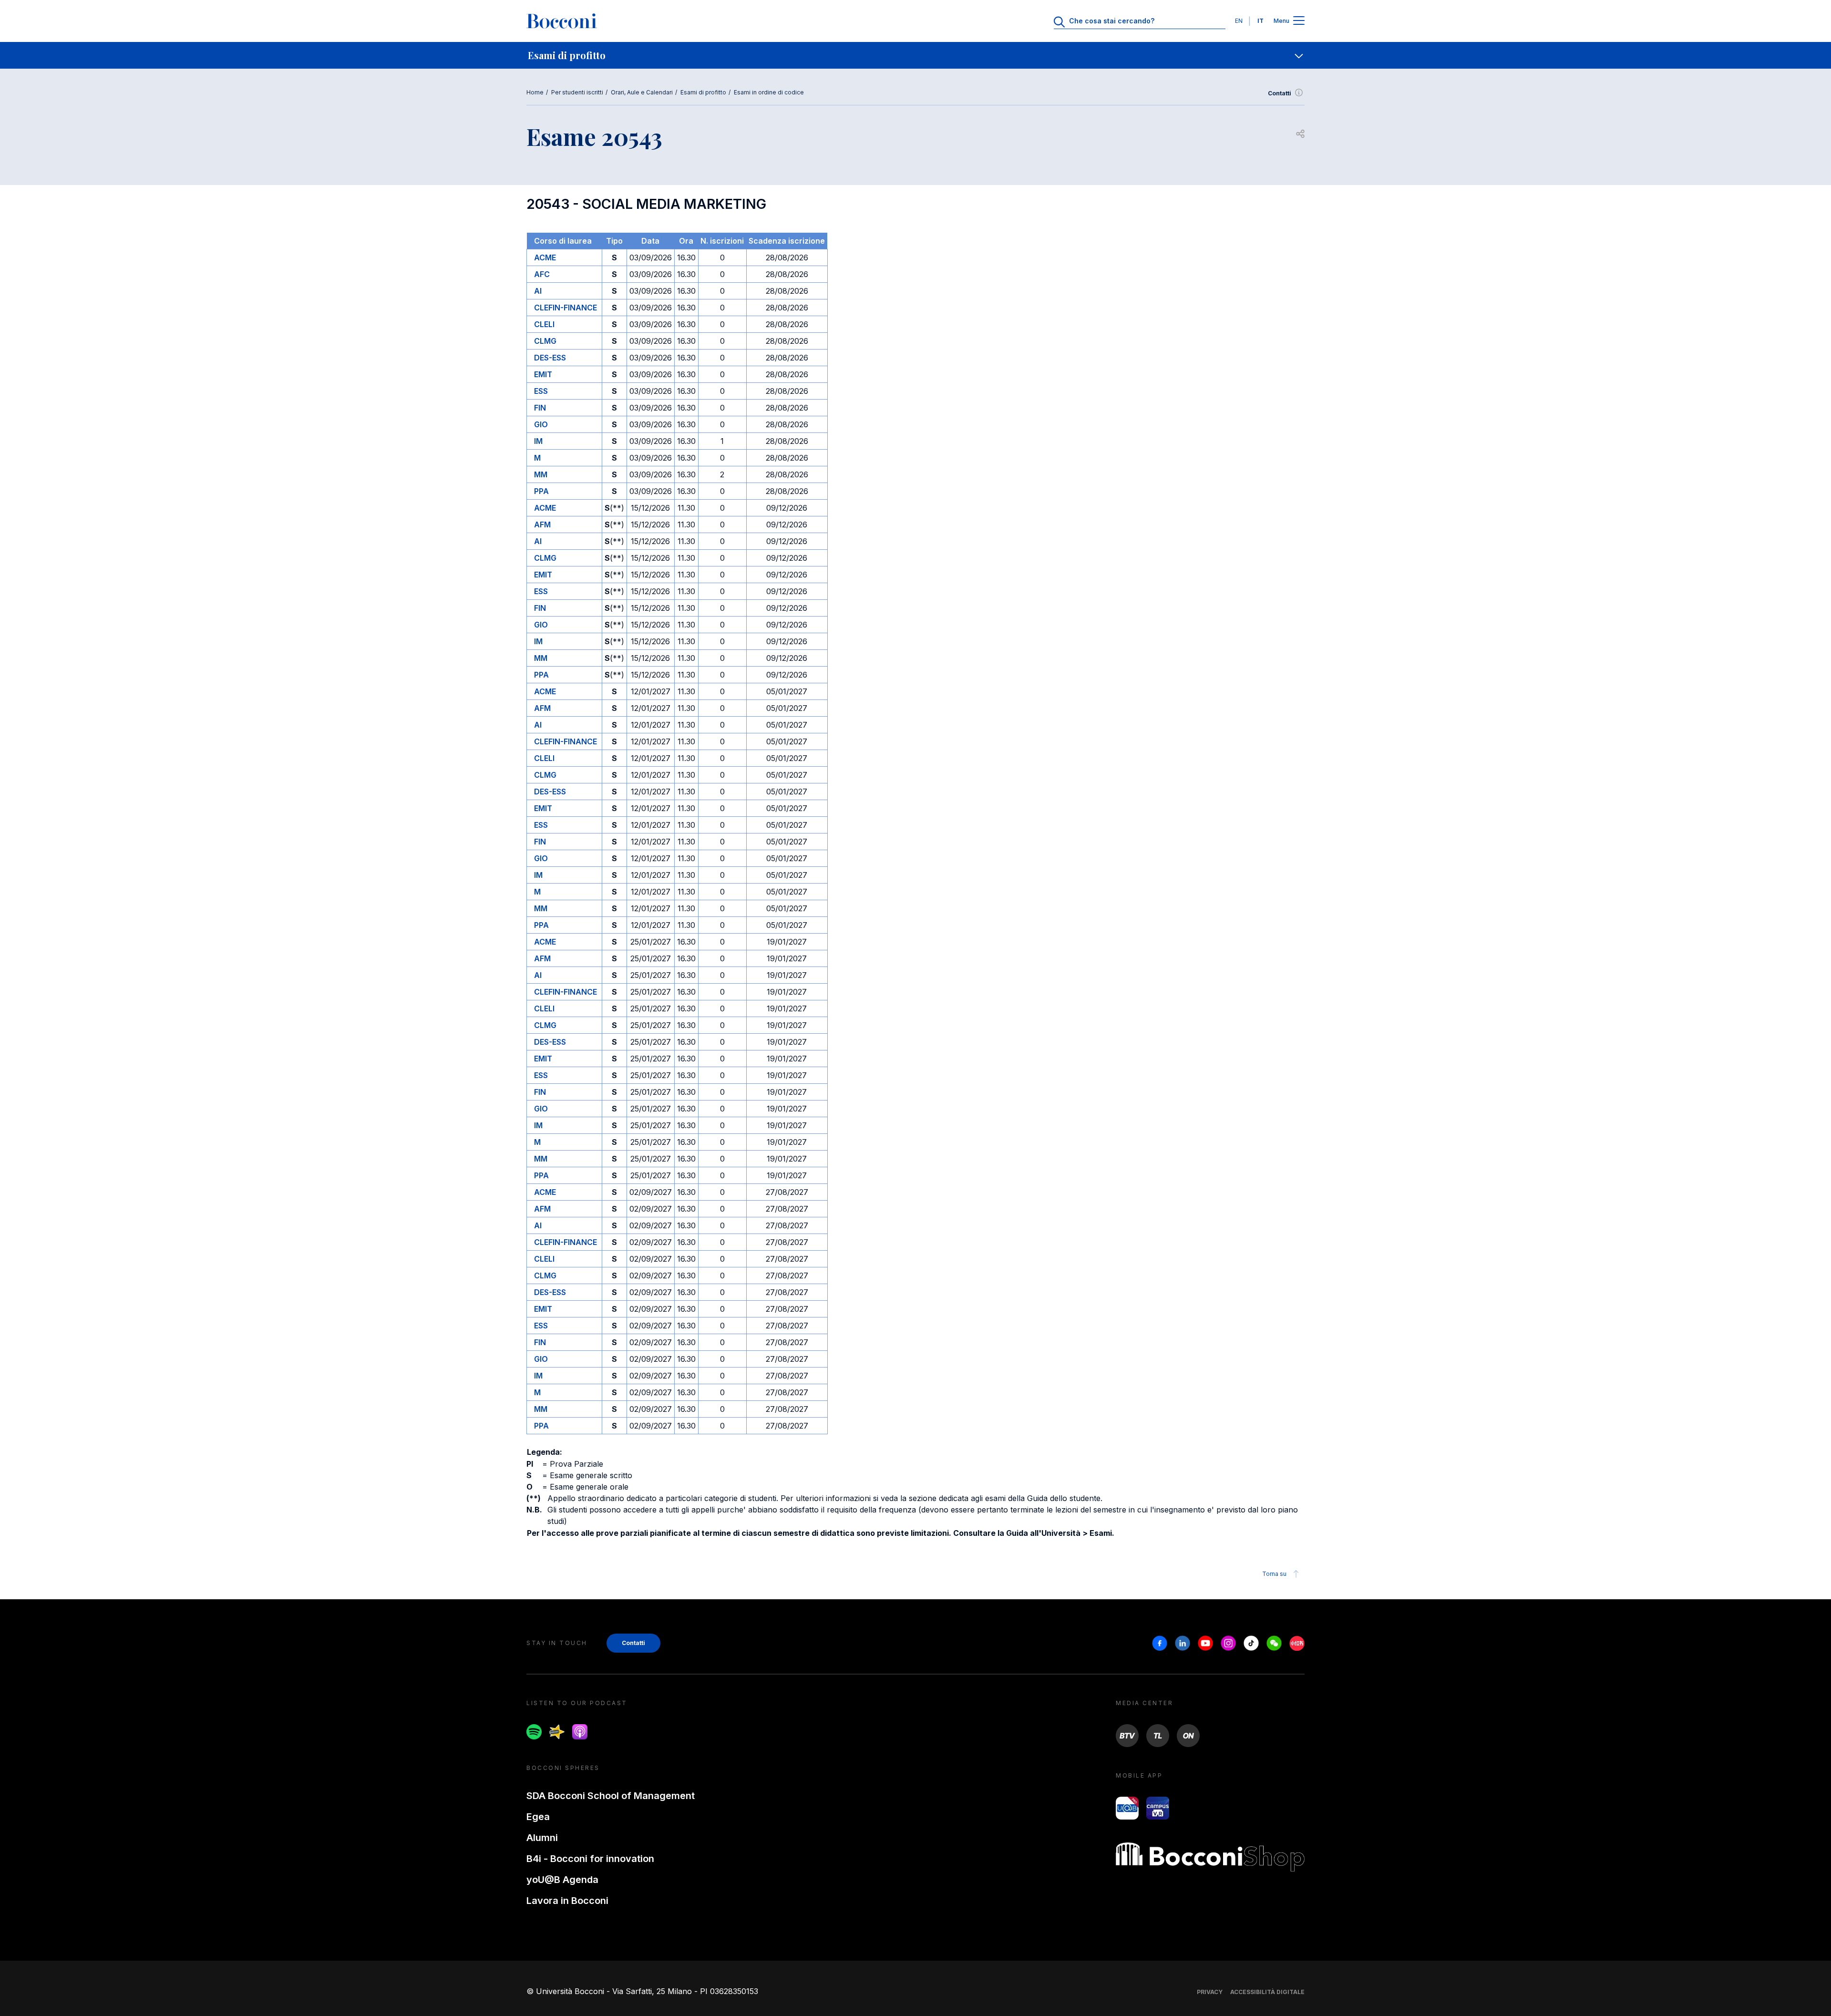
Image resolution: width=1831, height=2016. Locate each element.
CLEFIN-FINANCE (566, 308)
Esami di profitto (703, 92)
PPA (541, 491)
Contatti (1280, 93)
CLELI (544, 324)
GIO (541, 424)
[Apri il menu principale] (1299, 21)
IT (1260, 21)
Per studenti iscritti (577, 92)
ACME (545, 257)
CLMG (545, 341)
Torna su (1274, 1574)
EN (1239, 21)
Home (535, 92)
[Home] (562, 21)
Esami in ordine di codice (769, 92)
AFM (542, 525)
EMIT (543, 374)
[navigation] (915, 55)
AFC (542, 274)
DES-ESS (550, 358)
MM (541, 474)
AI (538, 291)
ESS (541, 391)
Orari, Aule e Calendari (642, 92)
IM (538, 441)
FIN (540, 408)
